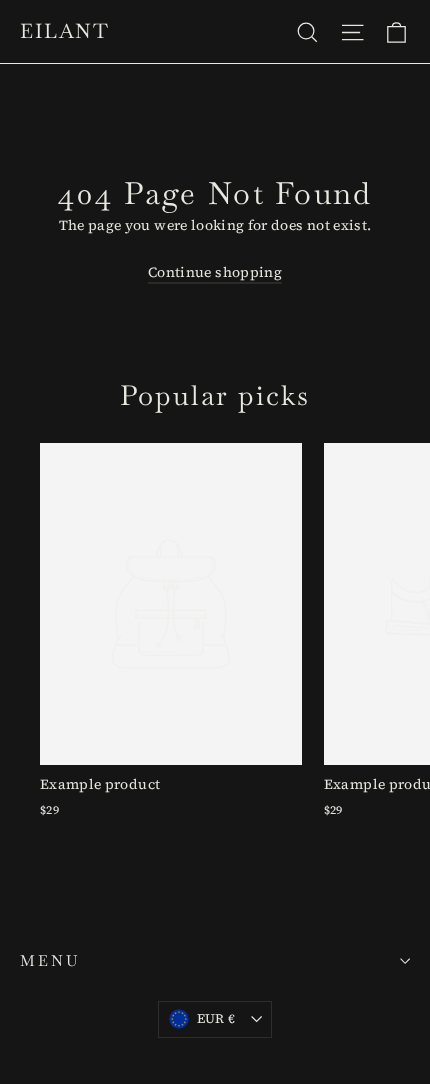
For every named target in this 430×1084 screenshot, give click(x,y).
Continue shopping (215, 272)
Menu (50, 960)
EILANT (64, 31)
